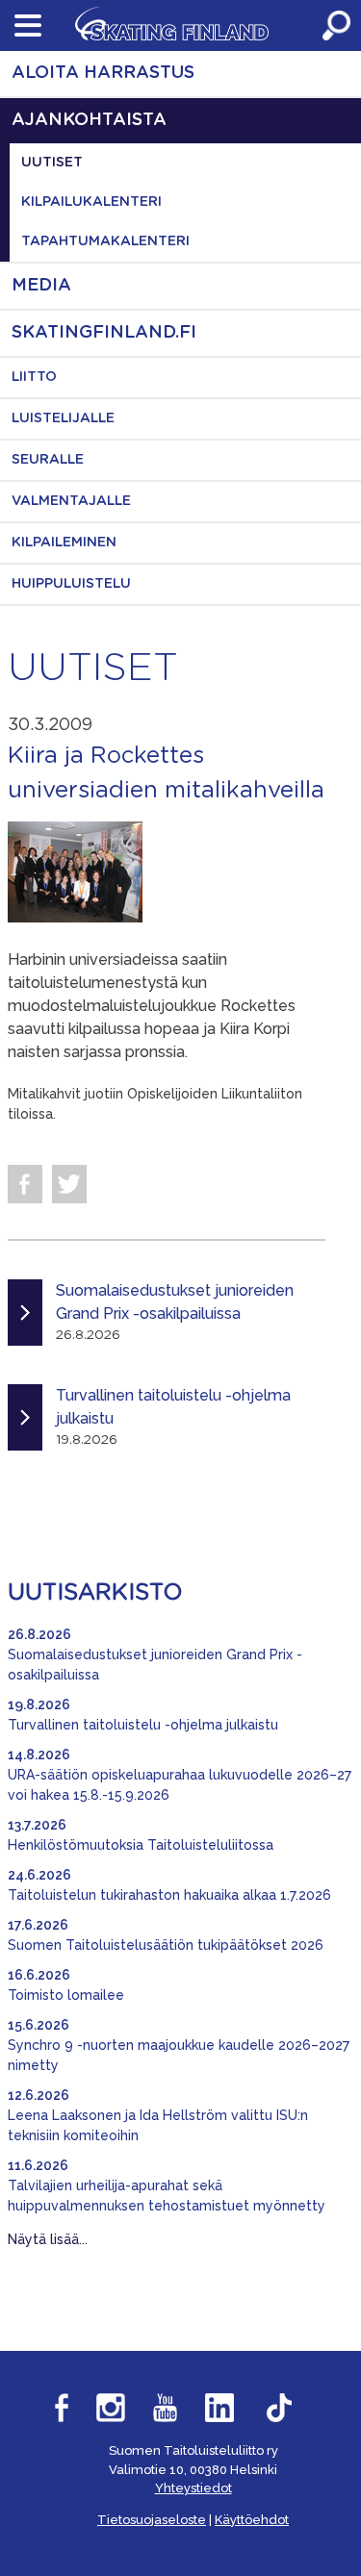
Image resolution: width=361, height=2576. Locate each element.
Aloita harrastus (103, 73)
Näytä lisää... (48, 2239)
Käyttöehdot (252, 2520)
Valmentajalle (71, 501)
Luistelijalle (63, 418)
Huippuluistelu (71, 584)
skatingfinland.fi (104, 333)
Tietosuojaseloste (152, 2520)
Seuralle (48, 460)
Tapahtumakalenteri (105, 241)
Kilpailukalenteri (91, 202)
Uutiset (52, 163)
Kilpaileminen (64, 543)
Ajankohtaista (89, 120)
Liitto (34, 377)
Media (41, 286)
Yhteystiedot (193, 2488)
